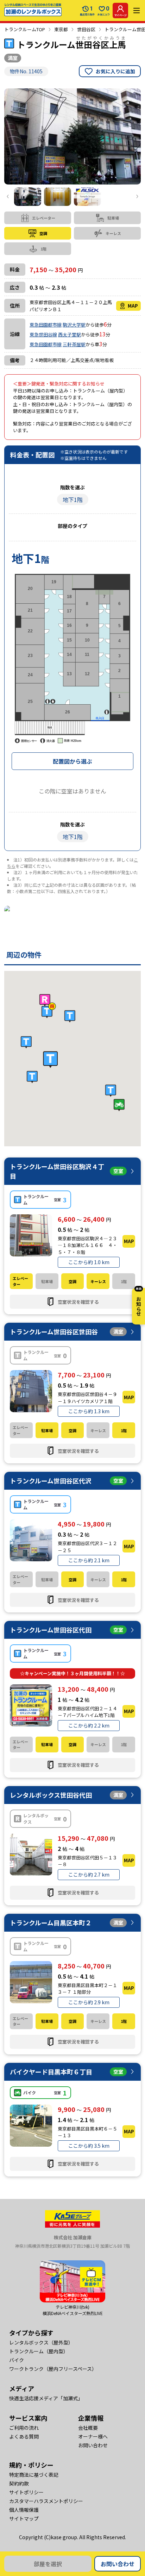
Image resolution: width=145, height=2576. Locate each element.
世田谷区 (86, 29)
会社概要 (88, 2428)
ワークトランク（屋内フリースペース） (53, 2369)
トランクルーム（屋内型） (39, 2351)
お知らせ (139, 1302)
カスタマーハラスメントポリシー (46, 2501)
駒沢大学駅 (74, 325)
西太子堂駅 (70, 334)
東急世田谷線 (43, 334)
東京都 (61, 29)
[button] (50, 1060)
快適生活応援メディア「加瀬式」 (46, 2398)
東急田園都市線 (46, 325)
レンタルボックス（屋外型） (41, 2342)
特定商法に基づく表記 (34, 2475)
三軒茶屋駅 (74, 344)
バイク (17, 2360)
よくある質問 (24, 2436)
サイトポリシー (26, 2492)
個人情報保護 (24, 2510)
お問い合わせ (118, 2564)
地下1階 (73, 499)
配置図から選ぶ (72, 761)
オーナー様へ (93, 2436)
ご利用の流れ (24, 2428)
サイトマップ (24, 2518)
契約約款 (19, 2483)
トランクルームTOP (25, 29)
